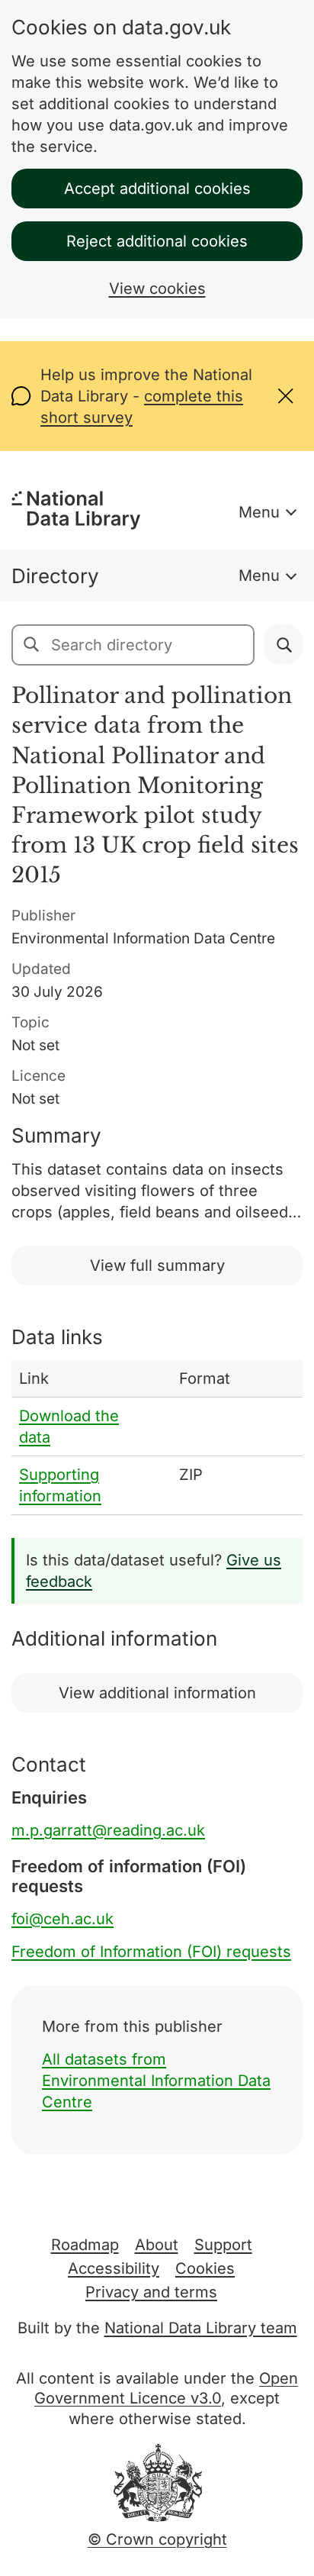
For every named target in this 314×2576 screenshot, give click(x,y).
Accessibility (114, 2268)
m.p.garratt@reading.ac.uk (108, 1830)
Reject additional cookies (157, 241)
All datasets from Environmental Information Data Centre (156, 2081)
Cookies (205, 2268)
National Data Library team (201, 2328)
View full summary (157, 1265)
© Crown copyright (157, 2539)
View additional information (157, 1693)
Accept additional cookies (157, 189)
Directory (55, 576)
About (157, 2245)
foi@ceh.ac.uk (62, 1919)
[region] (157, 1438)
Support (223, 2245)
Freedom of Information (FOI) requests (151, 1952)
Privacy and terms (151, 2292)
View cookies (157, 289)
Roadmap (85, 2245)
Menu (259, 512)
